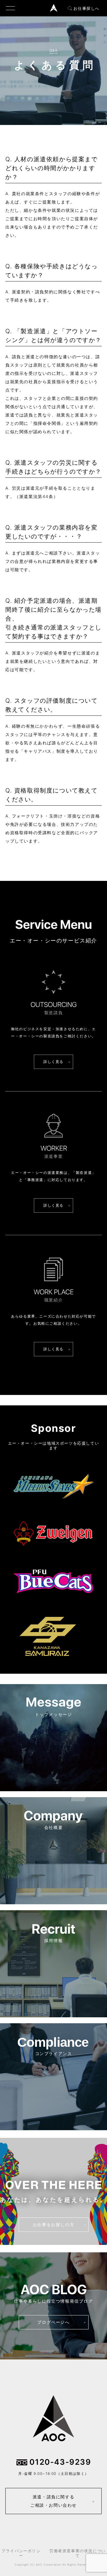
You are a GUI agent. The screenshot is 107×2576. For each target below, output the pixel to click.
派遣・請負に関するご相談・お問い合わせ (53, 2501)
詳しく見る (53, 1062)
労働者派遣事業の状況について (78, 2553)
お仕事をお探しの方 (53, 2225)
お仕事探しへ (86, 8)
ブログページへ (53, 2322)
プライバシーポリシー (21, 2553)
